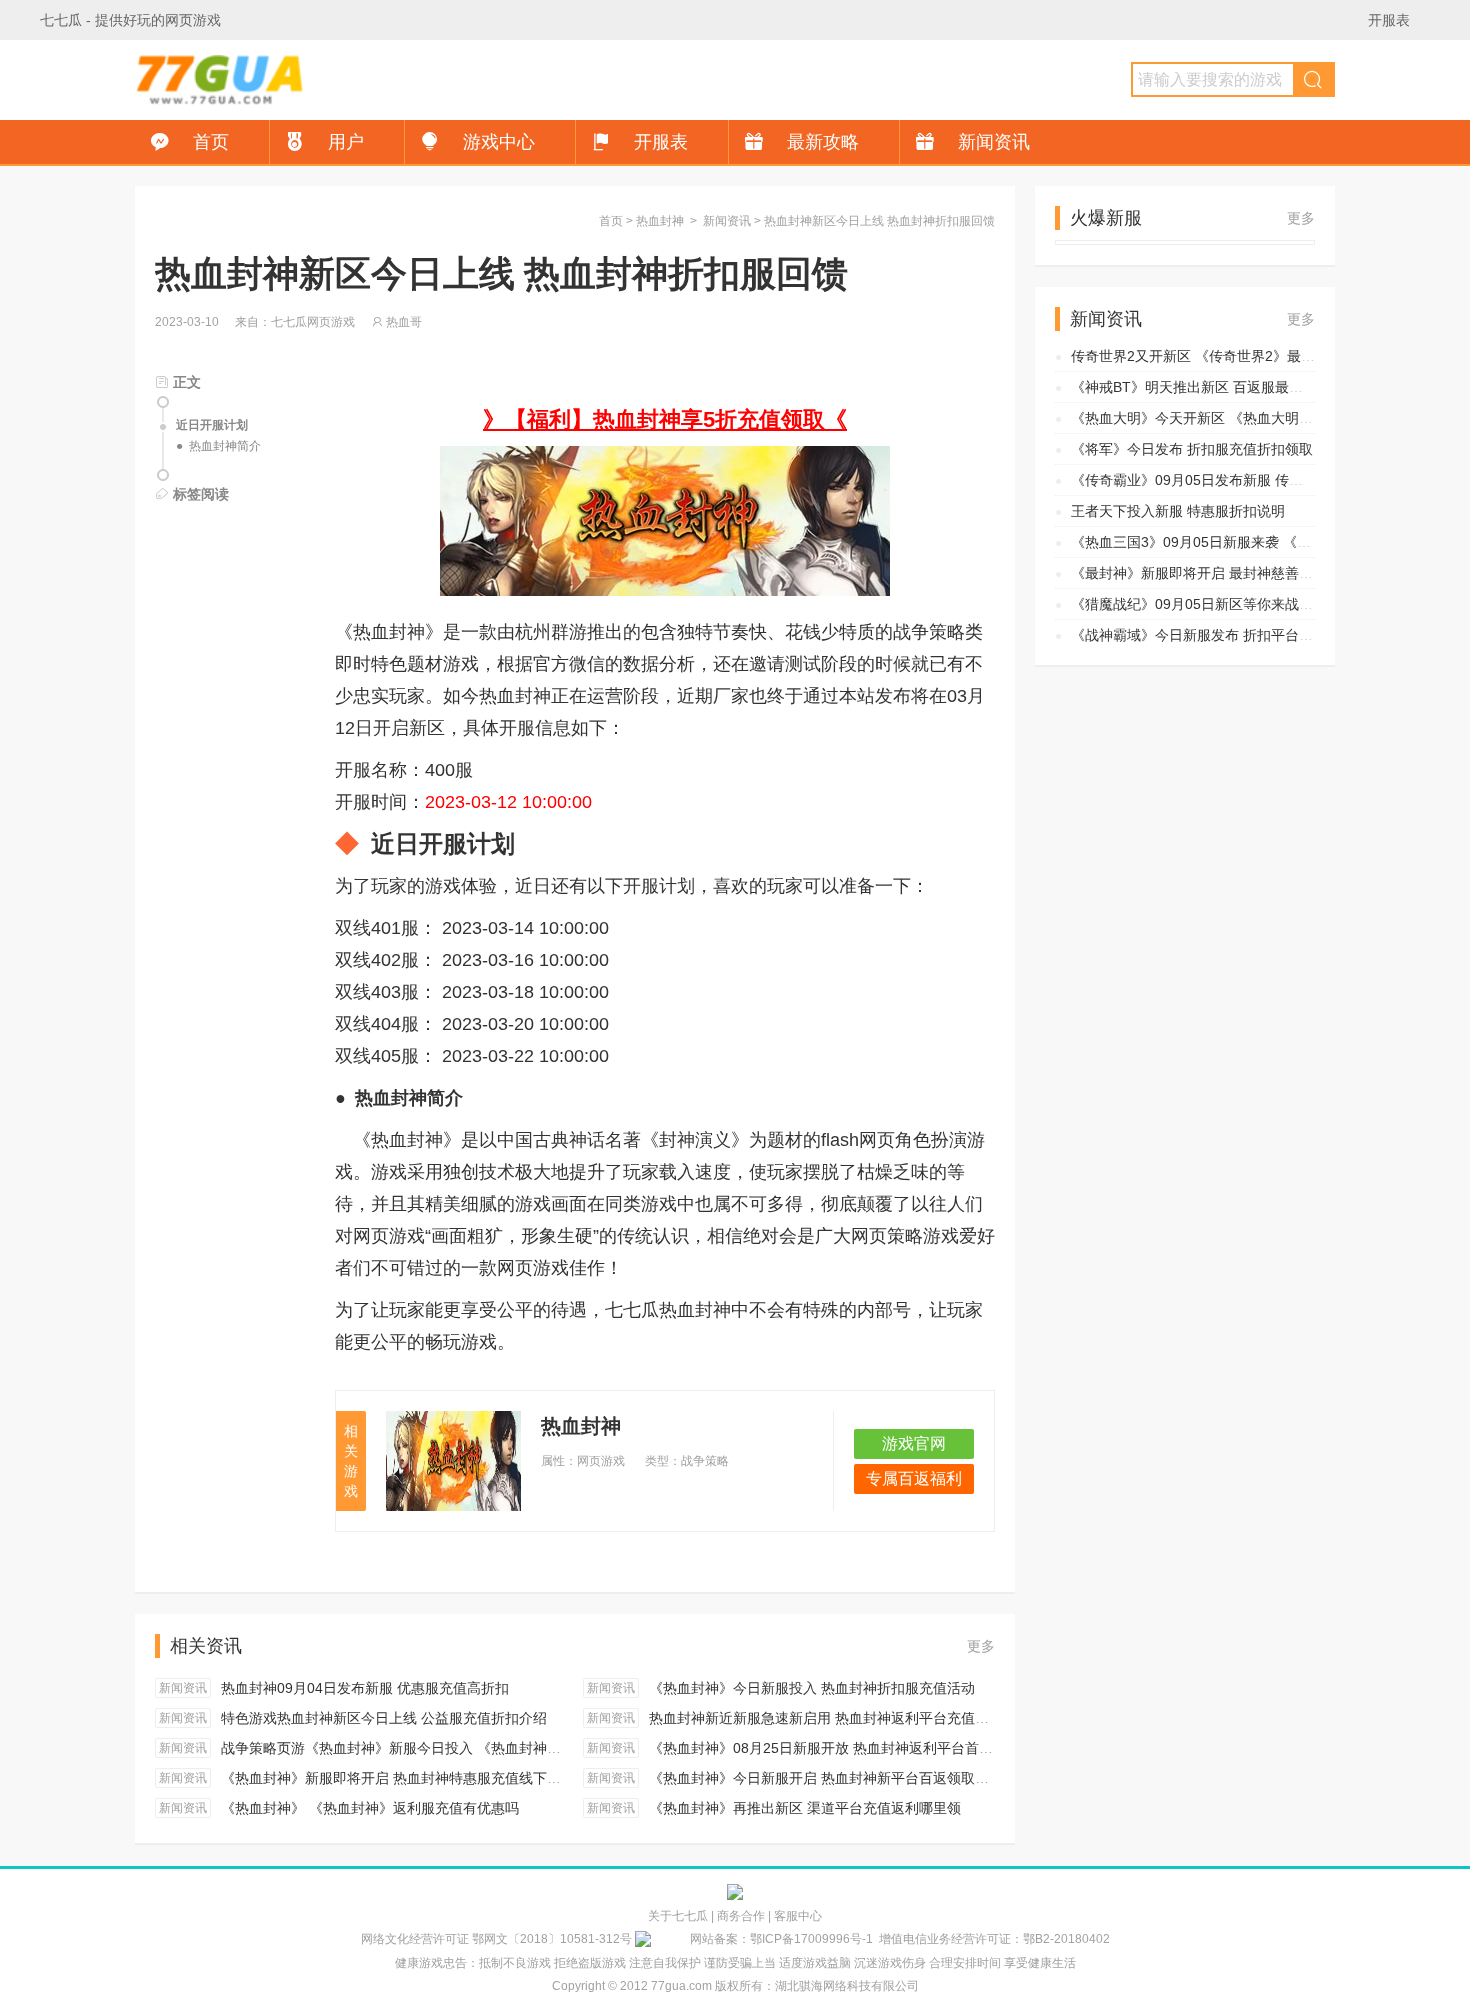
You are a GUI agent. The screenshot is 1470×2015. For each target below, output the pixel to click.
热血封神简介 (225, 446)
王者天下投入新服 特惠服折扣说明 (1178, 511)
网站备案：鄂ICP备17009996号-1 (781, 1939)
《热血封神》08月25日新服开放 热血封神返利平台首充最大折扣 (849, 1748)
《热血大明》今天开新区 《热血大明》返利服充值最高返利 (1255, 418)
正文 (185, 382)
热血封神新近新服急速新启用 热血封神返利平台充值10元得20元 (849, 1718)
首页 (211, 142)
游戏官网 (914, 1443)
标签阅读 (199, 494)
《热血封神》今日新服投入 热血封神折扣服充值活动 (812, 1688)
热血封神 (660, 221)
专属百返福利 (914, 1478)
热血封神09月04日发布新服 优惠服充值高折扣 (365, 1688)
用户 (346, 142)
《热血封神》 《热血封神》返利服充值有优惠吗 (370, 1808)
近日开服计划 (212, 425)
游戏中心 (499, 142)
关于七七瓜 (678, 1916)
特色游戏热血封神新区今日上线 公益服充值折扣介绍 (384, 1718)
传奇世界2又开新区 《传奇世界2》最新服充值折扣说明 (1242, 356)
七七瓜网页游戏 (220, 80)
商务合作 (741, 1916)
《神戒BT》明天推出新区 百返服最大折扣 (1201, 387)
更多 (981, 1646)
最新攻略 (823, 142)
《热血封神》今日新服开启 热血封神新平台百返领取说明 (826, 1778)
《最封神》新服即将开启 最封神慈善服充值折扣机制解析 (1248, 573)
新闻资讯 (994, 142)
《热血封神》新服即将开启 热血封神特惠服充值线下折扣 (398, 1778)
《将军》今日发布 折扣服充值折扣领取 (1192, 449)
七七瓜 (61, 20)
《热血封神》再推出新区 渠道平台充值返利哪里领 (805, 1808)
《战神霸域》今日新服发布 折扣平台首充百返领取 (1227, 635)
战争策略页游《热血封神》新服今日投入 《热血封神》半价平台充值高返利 (454, 1748)
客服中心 (798, 1916)
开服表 (1389, 20)
